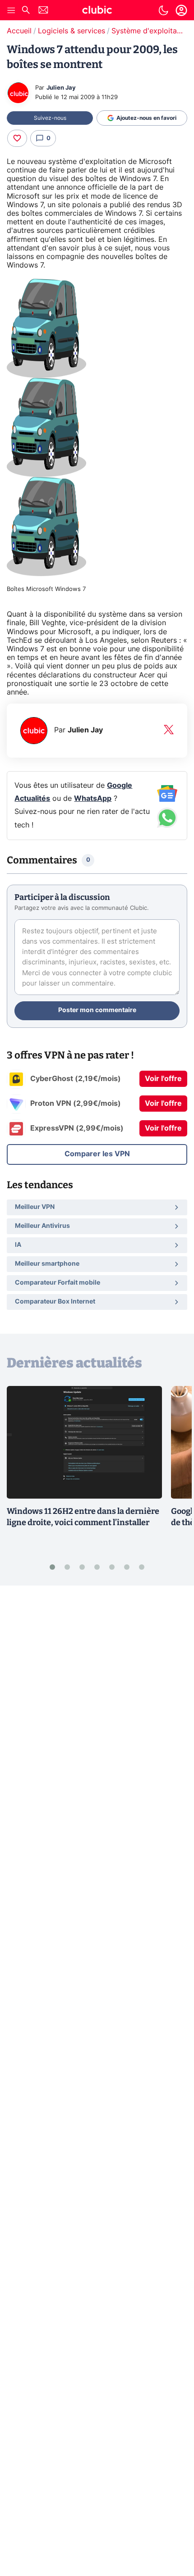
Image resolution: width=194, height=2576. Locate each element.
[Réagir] (17, 138)
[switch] (163, 10)
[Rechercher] (26, 11)
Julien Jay (61, 88)
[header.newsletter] (43, 11)
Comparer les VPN (97, 1154)
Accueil (19, 31)
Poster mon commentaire (97, 1010)
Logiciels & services (72, 31)
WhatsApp (93, 799)
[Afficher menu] (11, 10)
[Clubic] (97, 11)
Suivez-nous (50, 118)
